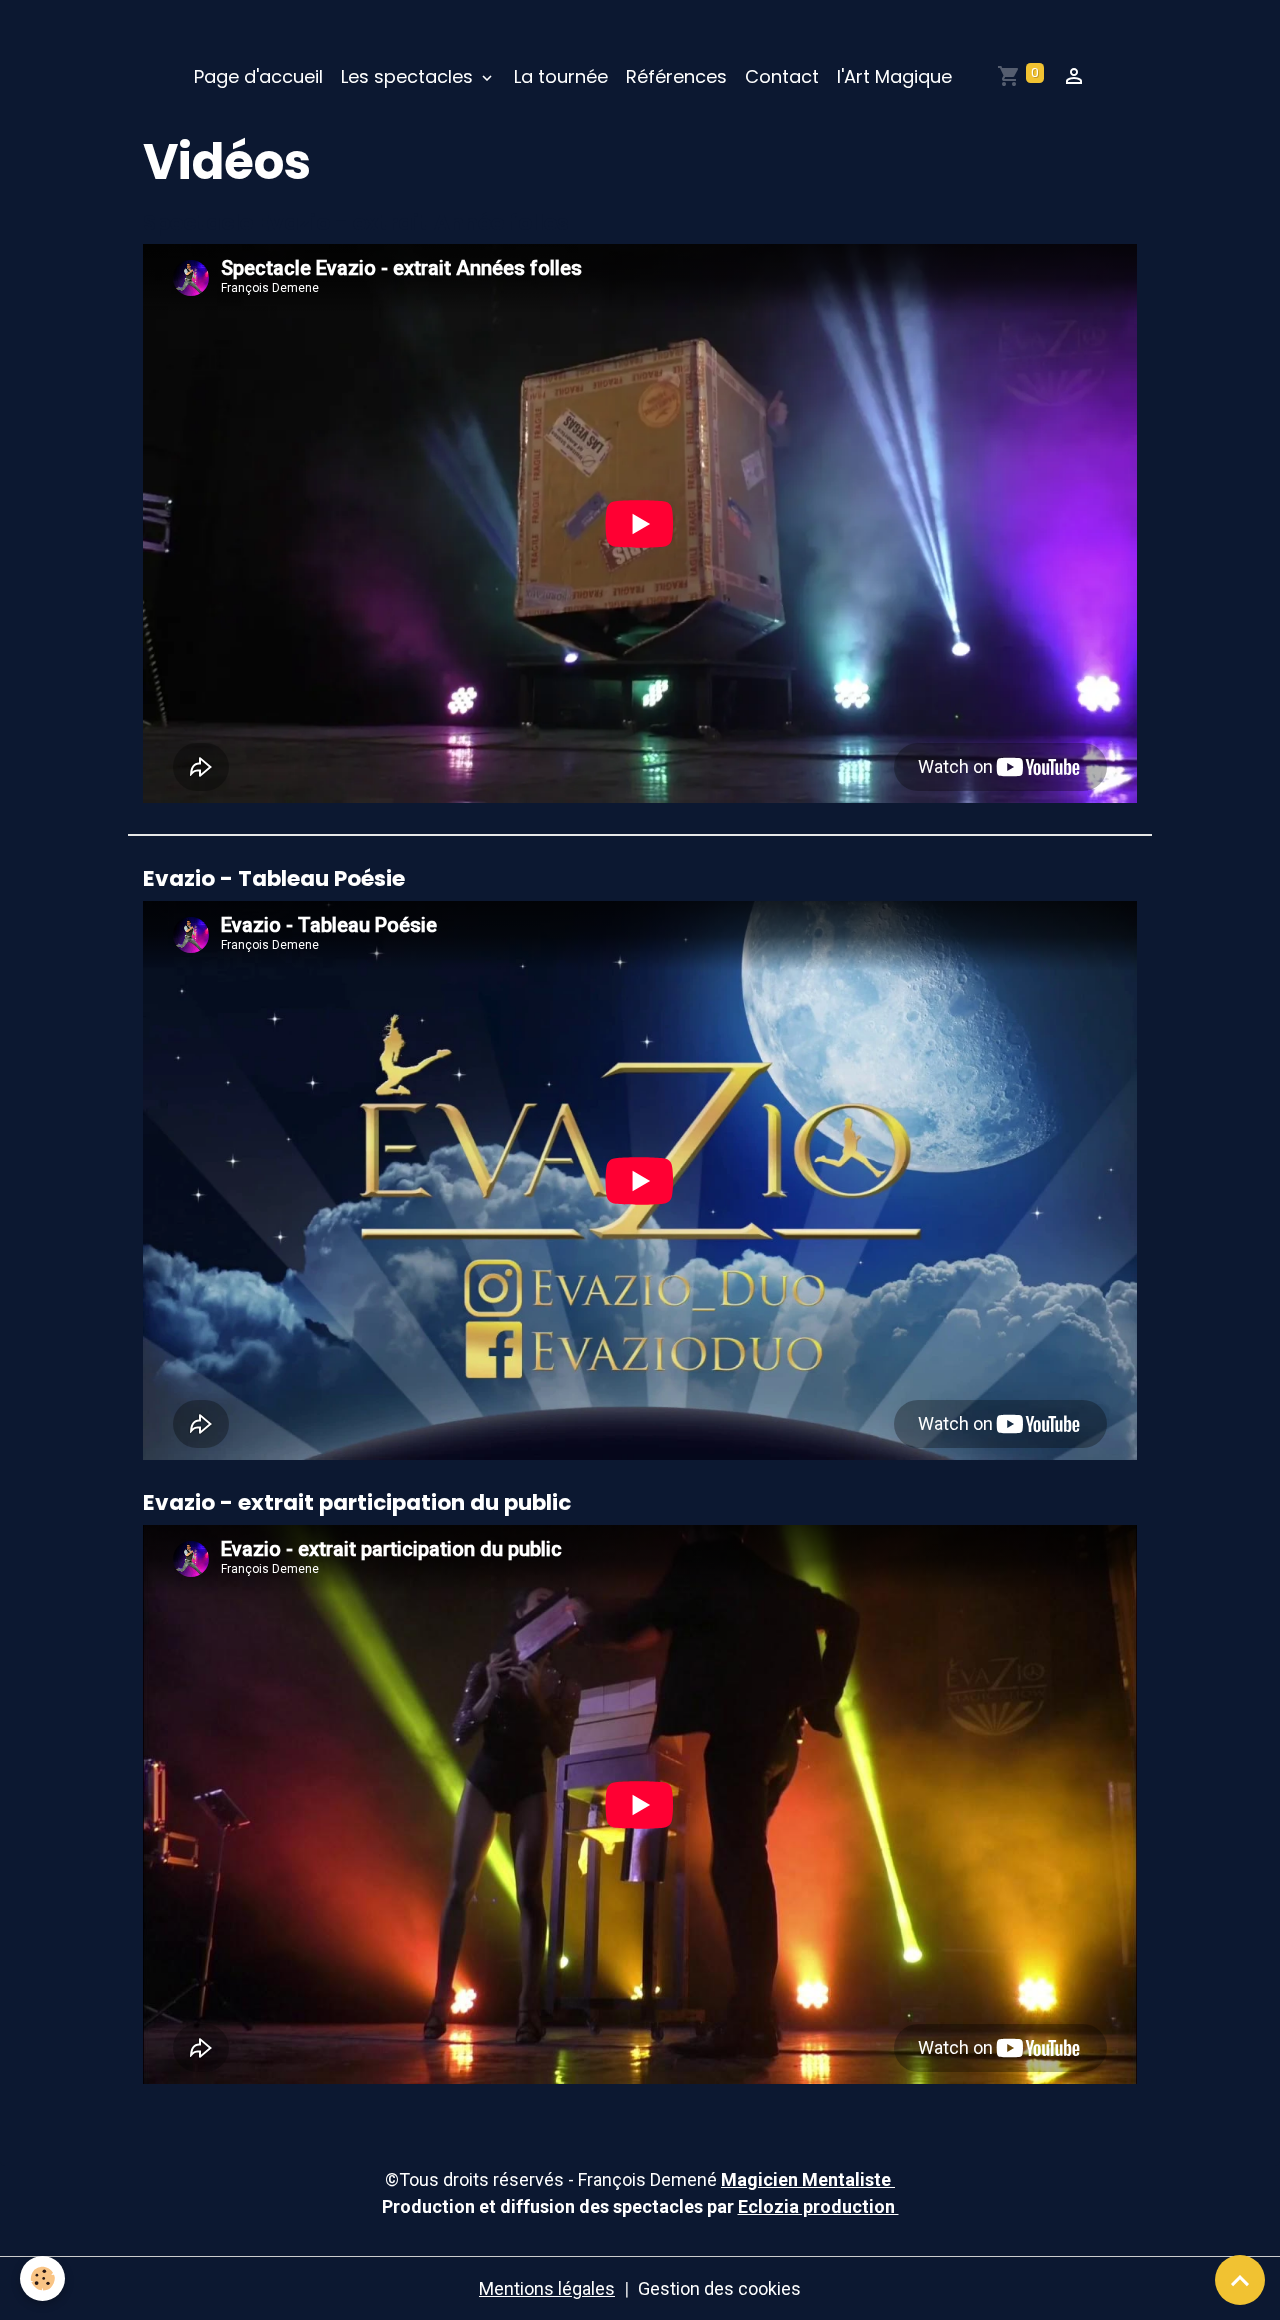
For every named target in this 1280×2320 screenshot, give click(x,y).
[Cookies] (42, 2278)
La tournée (561, 76)
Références (676, 76)
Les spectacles (409, 76)
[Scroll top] (1240, 2280)
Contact (782, 76)
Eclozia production (818, 2206)
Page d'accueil (258, 76)
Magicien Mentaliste (808, 2179)
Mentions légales (547, 2288)
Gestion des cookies (719, 2288)
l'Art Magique (894, 76)
